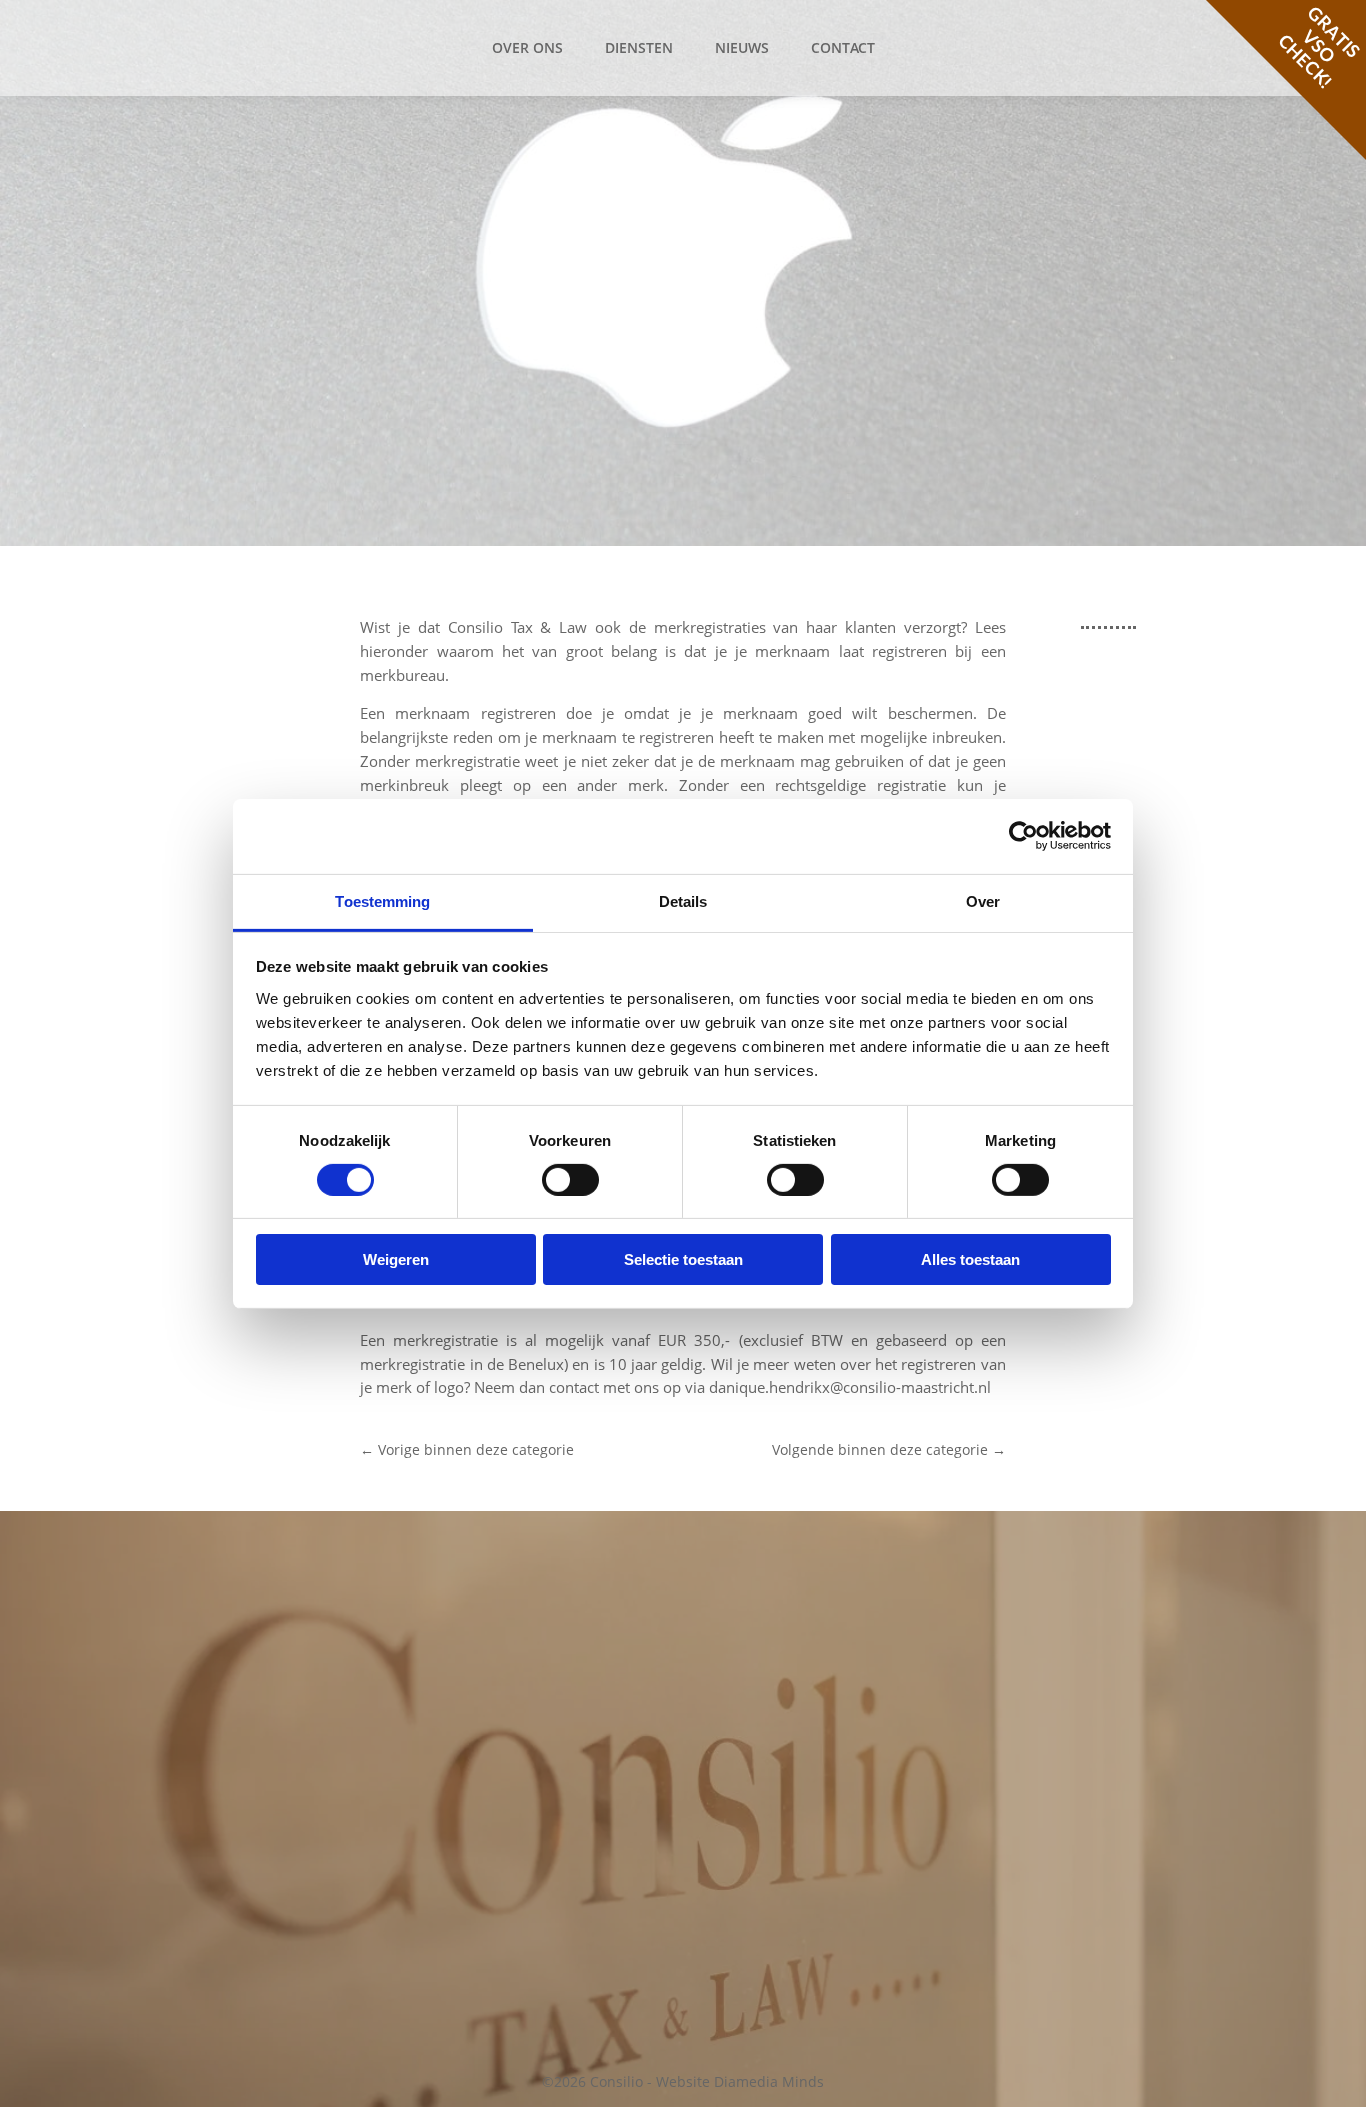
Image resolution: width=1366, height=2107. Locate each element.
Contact (843, 47)
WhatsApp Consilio (515, 1817)
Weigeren (396, 1259)
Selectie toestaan (683, 1259)
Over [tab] (983, 900)
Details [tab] (683, 900)
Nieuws (742, 47)
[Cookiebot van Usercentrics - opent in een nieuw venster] (1023, 836)
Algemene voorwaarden (1076, 1666)
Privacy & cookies (1054, 1604)
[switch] (570, 1180)
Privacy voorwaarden (1066, 1690)
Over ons (527, 47)
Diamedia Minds (769, 2081)
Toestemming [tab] (382, 900)
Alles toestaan (970, 1259)
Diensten (639, 47)
